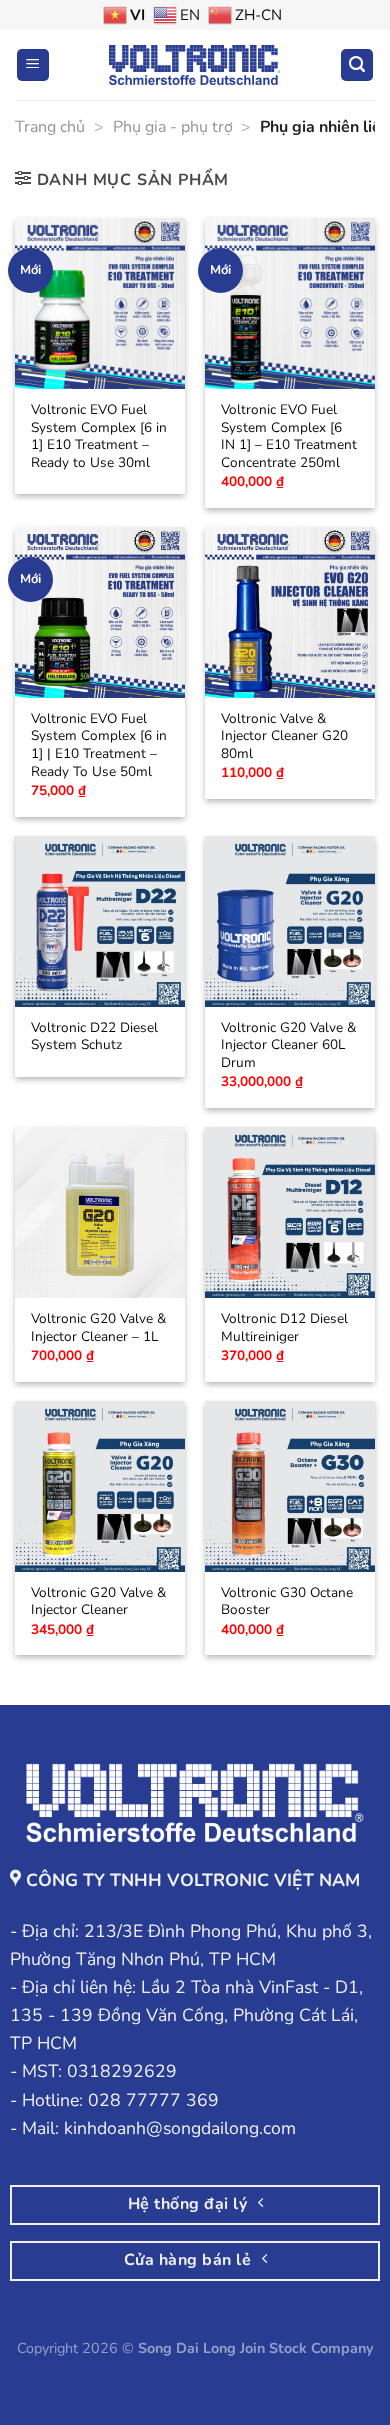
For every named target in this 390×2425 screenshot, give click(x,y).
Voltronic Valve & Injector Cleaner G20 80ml (284, 736)
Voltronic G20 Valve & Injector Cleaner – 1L (98, 1327)
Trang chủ (50, 127)
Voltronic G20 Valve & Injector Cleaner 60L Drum (288, 1045)
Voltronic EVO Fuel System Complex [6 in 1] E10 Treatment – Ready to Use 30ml (99, 436)
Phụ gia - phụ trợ (173, 127)
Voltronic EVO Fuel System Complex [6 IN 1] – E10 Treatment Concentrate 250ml (289, 436)
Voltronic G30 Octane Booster (287, 1601)
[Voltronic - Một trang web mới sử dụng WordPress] (195, 64)
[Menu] (33, 65)
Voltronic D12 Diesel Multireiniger (284, 1327)
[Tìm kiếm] (357, 65)
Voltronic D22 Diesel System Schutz (94, 1036)
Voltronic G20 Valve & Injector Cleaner (98, 1601)
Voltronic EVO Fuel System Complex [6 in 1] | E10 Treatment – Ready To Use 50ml (99, 745)
